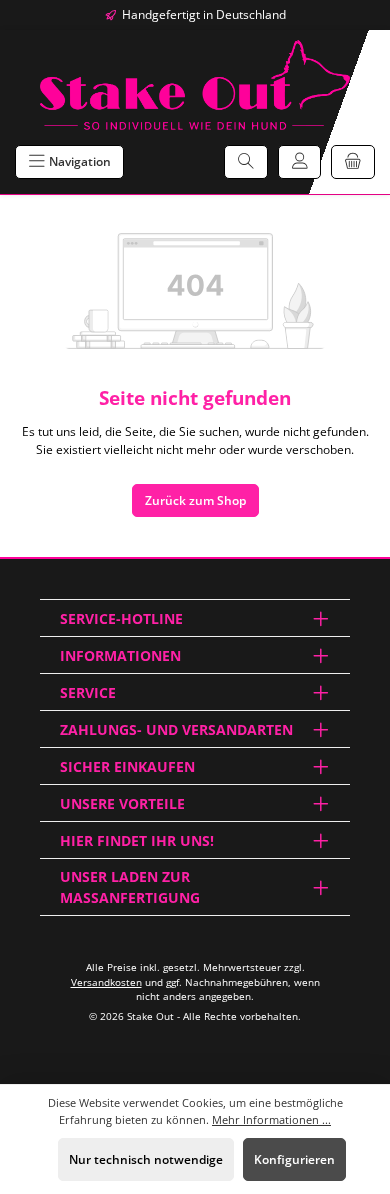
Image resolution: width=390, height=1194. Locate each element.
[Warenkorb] (353, 161)
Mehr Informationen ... (271, 1119)
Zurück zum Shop (195, 500)
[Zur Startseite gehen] (195, 85)
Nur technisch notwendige (146, 1159)
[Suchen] (246, 161)
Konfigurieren (294, 1159)
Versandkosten (106, 982)
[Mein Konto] (300, 161)
